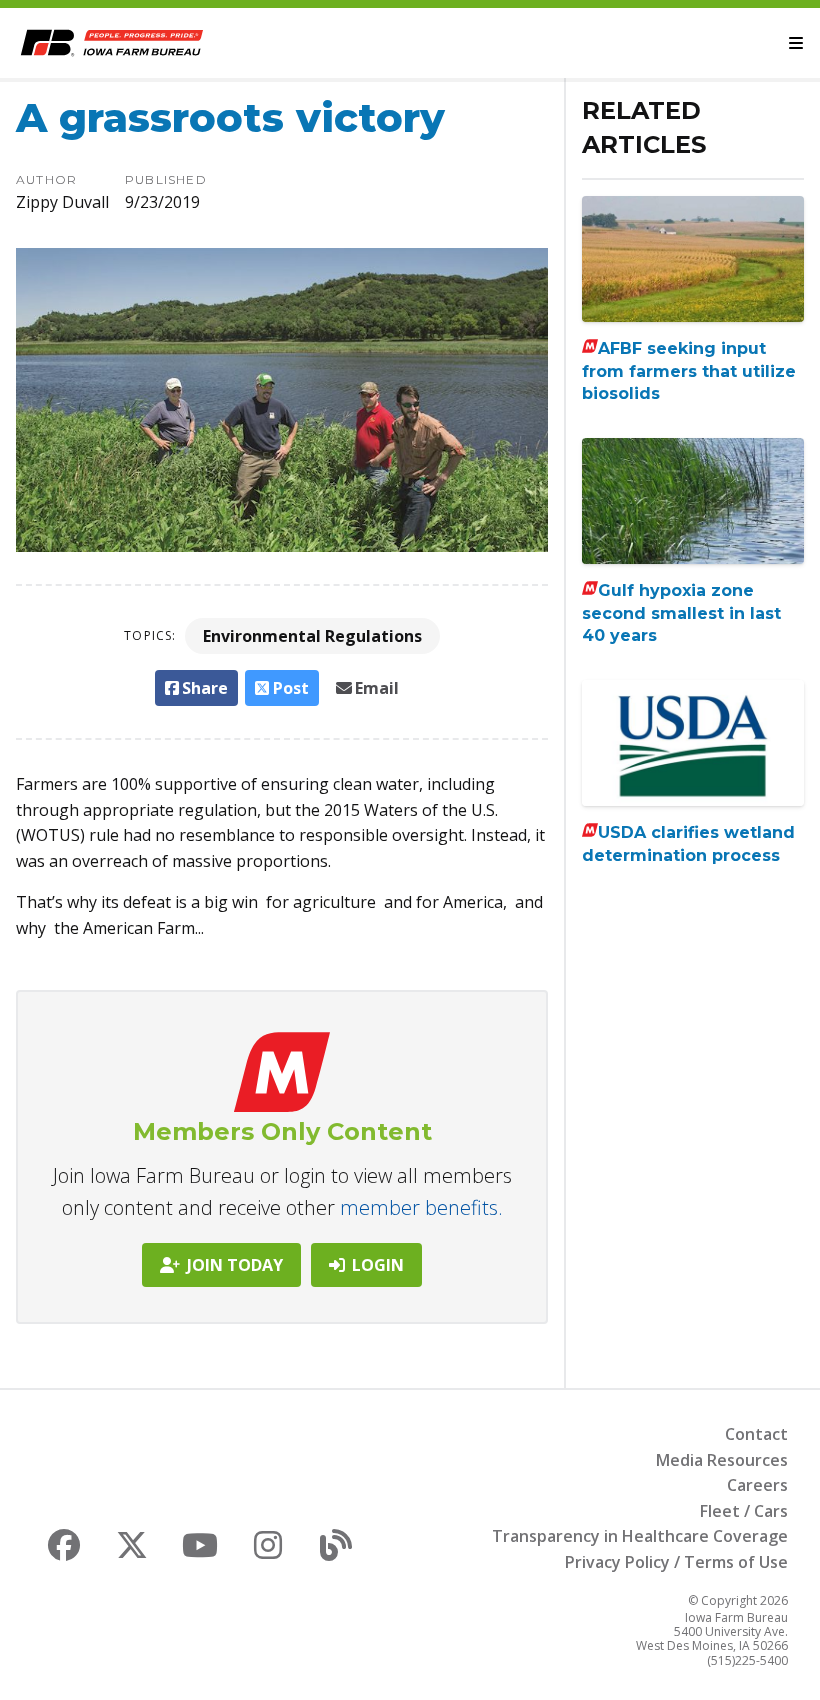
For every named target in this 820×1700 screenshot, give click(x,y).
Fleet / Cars (744, 1511)
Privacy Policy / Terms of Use (676, 1562)
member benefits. (421, 1207)
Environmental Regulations (312, 636)
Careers (757, 1485)
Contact (756, 1434)
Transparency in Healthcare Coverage (640, 1536)
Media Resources (722, 1460)
